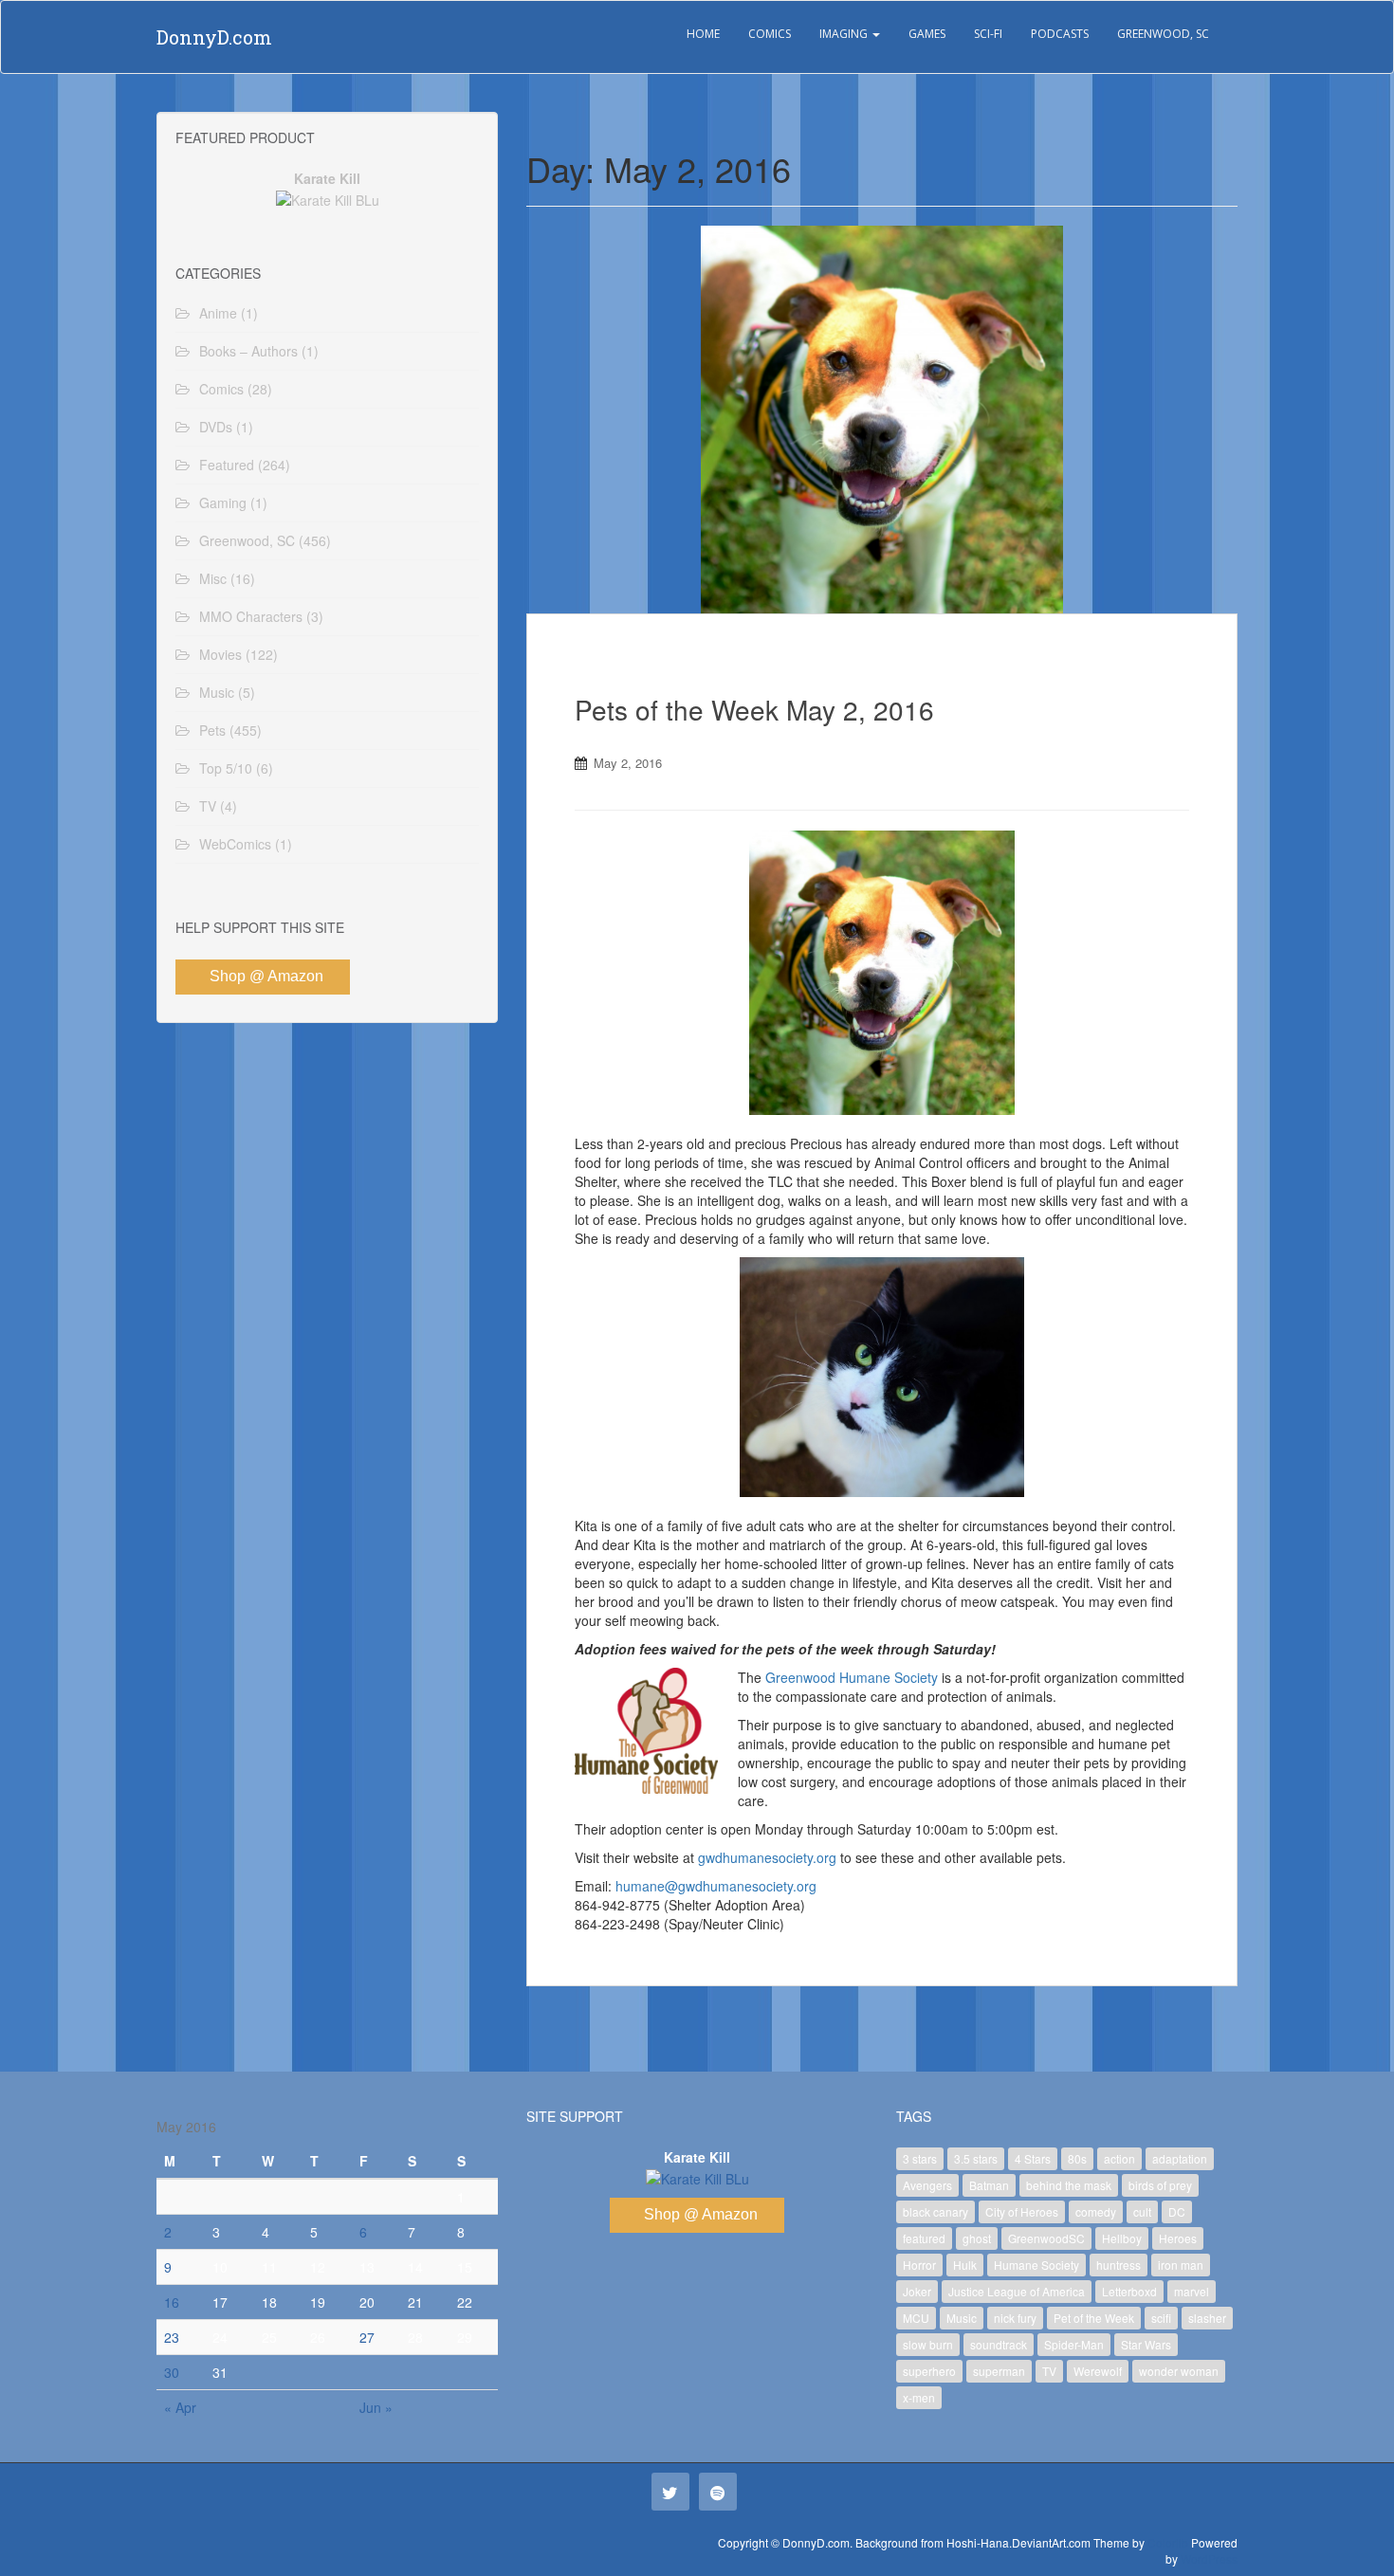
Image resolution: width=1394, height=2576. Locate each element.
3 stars (920, 2158)
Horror (919, 2265)
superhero (929, 2371)
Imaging (845, 34)
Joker (917, 2291)
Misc (213, 578)
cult (1142, 2211)
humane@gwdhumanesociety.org (716, 1886)
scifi (1161, 2318)
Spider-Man (1074, 2344)
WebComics (235, 844)
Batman (989, 2185)
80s (1077, 2158)
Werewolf (1098, 2371)
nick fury (1015, 2318)
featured (924, 2238)
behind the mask (1069, 2185)
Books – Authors (248, 351)
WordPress (1209, 2558)
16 (172, 2302)
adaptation (1180, 2158)
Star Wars (1146, 2344)
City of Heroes (1022, 2211)
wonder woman (1179, 2371)
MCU (916, 2318)
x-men (919, 2397)
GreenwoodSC (1046, 2238)
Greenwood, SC (1163, 34)
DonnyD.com (214, 37)
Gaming (223, 502)
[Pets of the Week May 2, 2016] (882, 420)
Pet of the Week (1094, 2318)
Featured (227, 465)
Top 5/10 (226, 768)
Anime (218, 313)
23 (172, 2337)
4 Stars (1033, 2158)
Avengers (927, 2185)
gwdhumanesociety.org (767, 1857)
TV (208, 806)
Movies (220, 654)
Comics (770, 34)
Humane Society (1036, 2265)
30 (172, 2372)
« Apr (180, 2407)
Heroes (1178, 2238)
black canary (935, 2211)
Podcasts (1060, 34)
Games (927, 34)
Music (217, 692)
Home (703, 34)
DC (1177, 2211)
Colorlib (1168, 2542)
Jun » (376, 2407)
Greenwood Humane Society (852, 1677)
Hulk (965, 2265)
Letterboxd (1129, 2291)
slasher (1207, 2318)
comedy (1096, 2211)
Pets (212, 730)
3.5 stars (976, 2158)
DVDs (216, 427)
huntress (1119, 2265)
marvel (1192, 2291)
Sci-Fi (988, 34)
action (1119, 2158)
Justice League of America (1017, 2291)
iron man (1181, 2265)
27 (367, 2337)
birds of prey (1160, 2185)
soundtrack (999, 2344)
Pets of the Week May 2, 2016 (754, 709)
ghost (977, 2238)
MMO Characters (251, 616)
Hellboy (1122, 2238)
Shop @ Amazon (266, 976)
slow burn (928, 2344)
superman (999, 2371)
